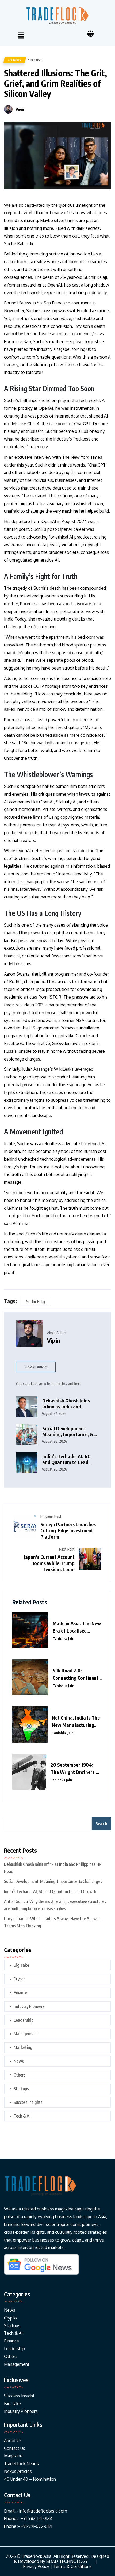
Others (15, 60)
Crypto (20, 1979)
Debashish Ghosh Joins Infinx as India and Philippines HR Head (66, 1404)
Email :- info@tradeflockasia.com (36, 2511)
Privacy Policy (36, 2566)
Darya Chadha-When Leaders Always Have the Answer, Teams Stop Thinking (53, 1922)
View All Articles (36, 1367)
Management (25, 2034)
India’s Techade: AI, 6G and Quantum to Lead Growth (66, 1459)
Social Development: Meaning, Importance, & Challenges (68, 1432)
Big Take (21, 1965)
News (19, 2061)
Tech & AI (22, 2116)
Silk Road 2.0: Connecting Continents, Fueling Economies (77, 1674)
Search (101, 1824)
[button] (21, 36)
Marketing (23, 2047)
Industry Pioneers (29, 2006)
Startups (21, 2089)
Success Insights (28, 2102)
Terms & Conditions (72, 2566)
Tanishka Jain (64, 1638)
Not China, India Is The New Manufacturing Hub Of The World (76, 1721)
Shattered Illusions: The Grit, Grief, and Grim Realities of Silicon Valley (55, 83)
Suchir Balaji (36, 1302)
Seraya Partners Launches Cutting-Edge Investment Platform (68, 1530)
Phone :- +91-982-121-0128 (28, 2518)
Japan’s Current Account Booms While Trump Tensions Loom (49, 1563)
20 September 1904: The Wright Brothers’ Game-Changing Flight (74, 1769)
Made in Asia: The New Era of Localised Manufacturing (77, 1627)
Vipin (20, 109)
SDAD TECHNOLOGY (67, 2561)
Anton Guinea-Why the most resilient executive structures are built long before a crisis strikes (55, 1905)
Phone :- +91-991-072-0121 (28, 2526)
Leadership (24, 2020)
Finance (20, 1993)
